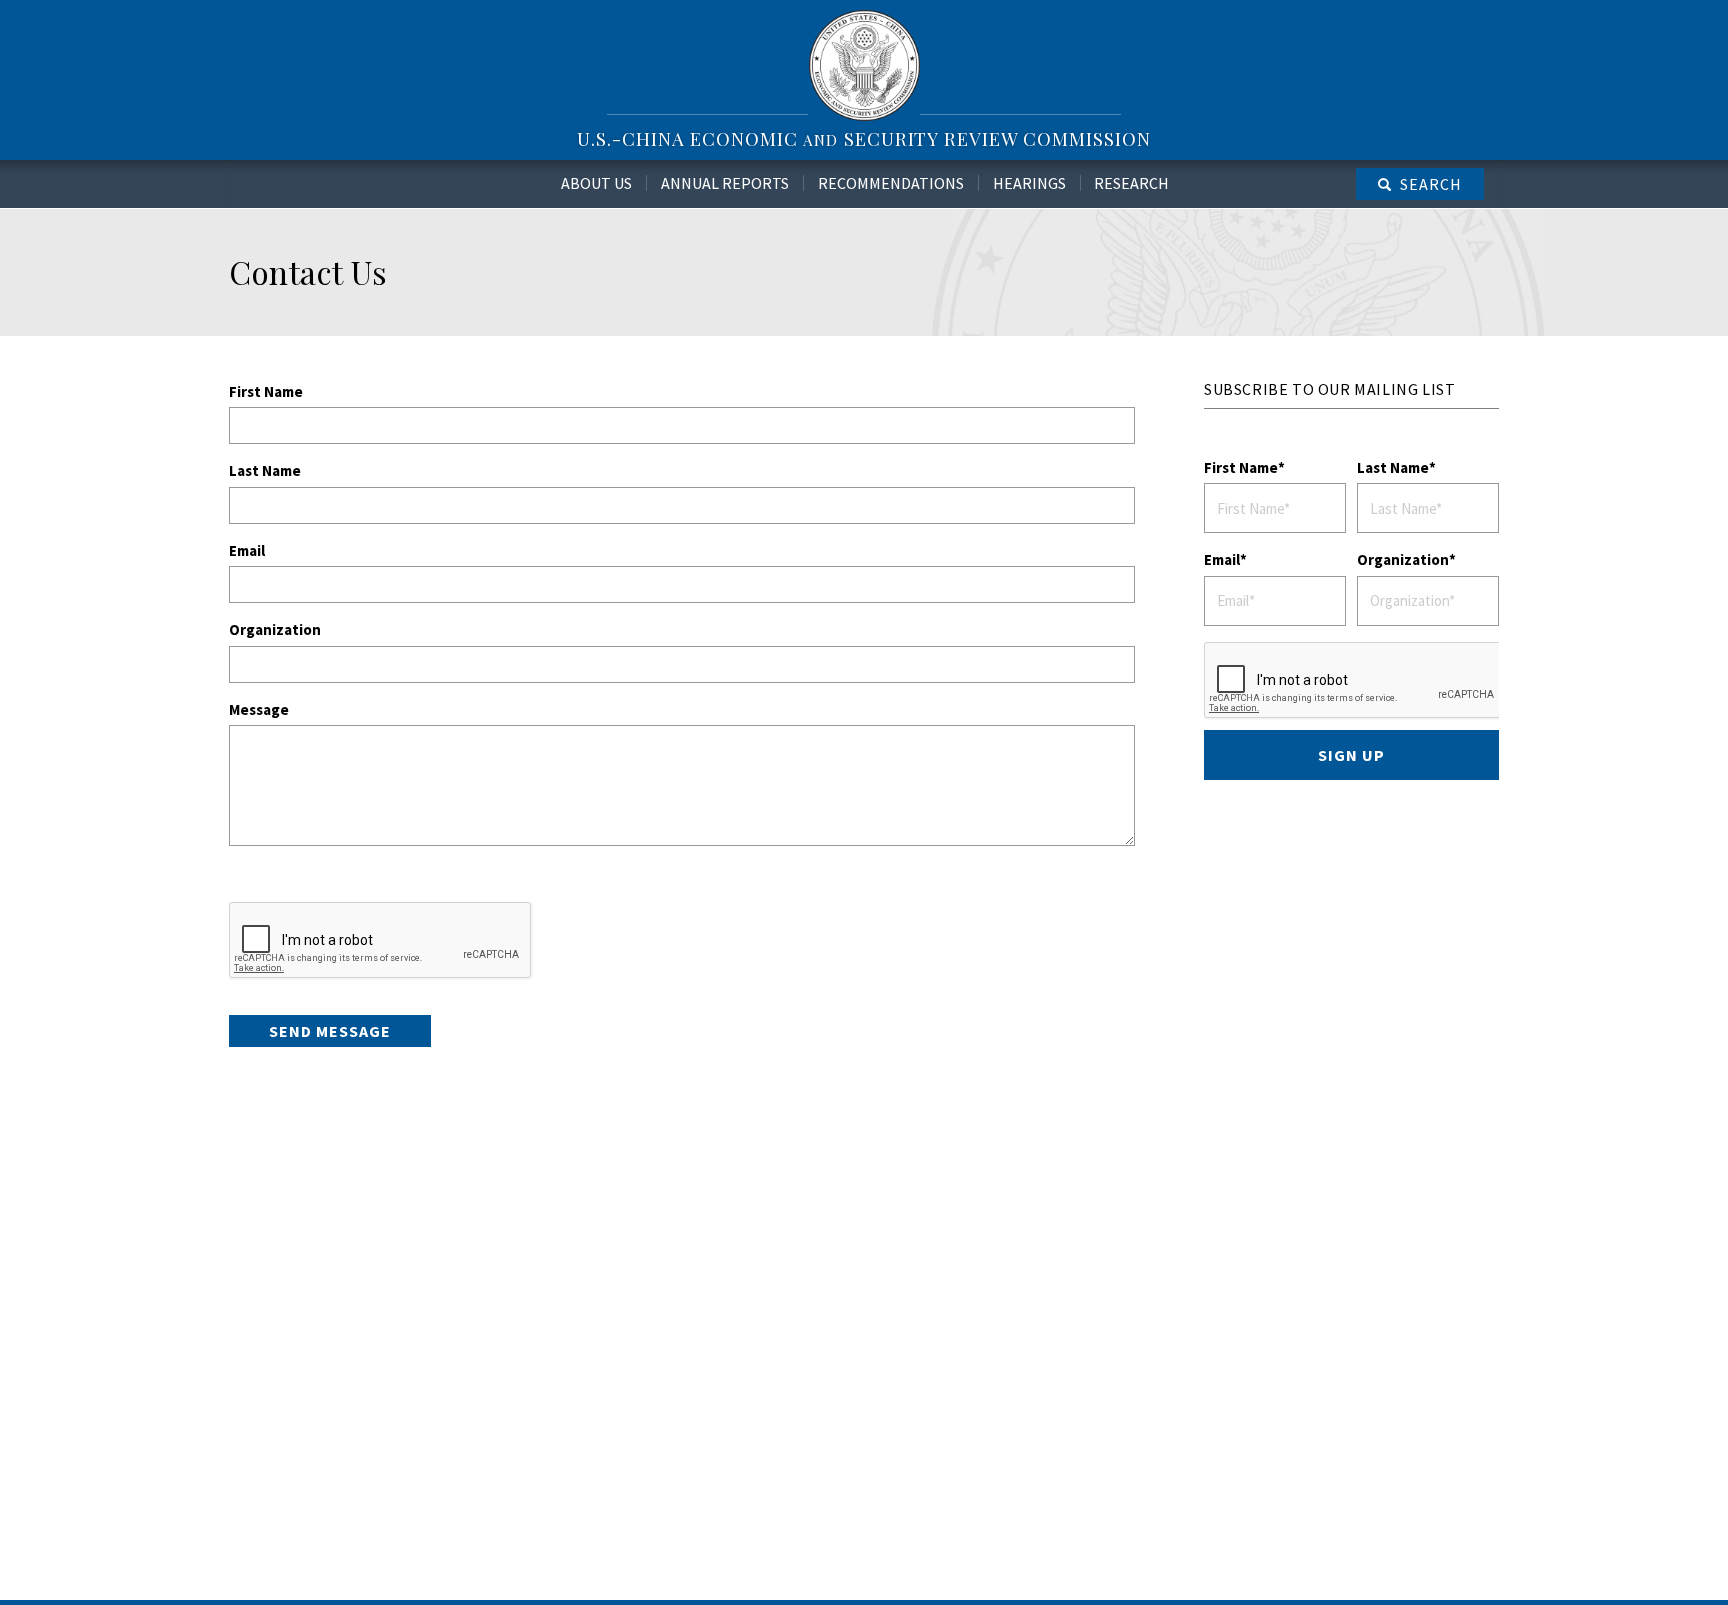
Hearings (1029, 183)
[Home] (864, 64)
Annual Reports (725, 183)
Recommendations (891, 183)
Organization (275, 629)
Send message (330, 1031)
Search (1431, 184)
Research (1131, 183)
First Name (266, 391)
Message (259, 709)
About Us (596, 183)
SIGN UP (1351, 755)
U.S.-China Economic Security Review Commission (863, 138)
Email (247, 550)
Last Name (265, 470)
